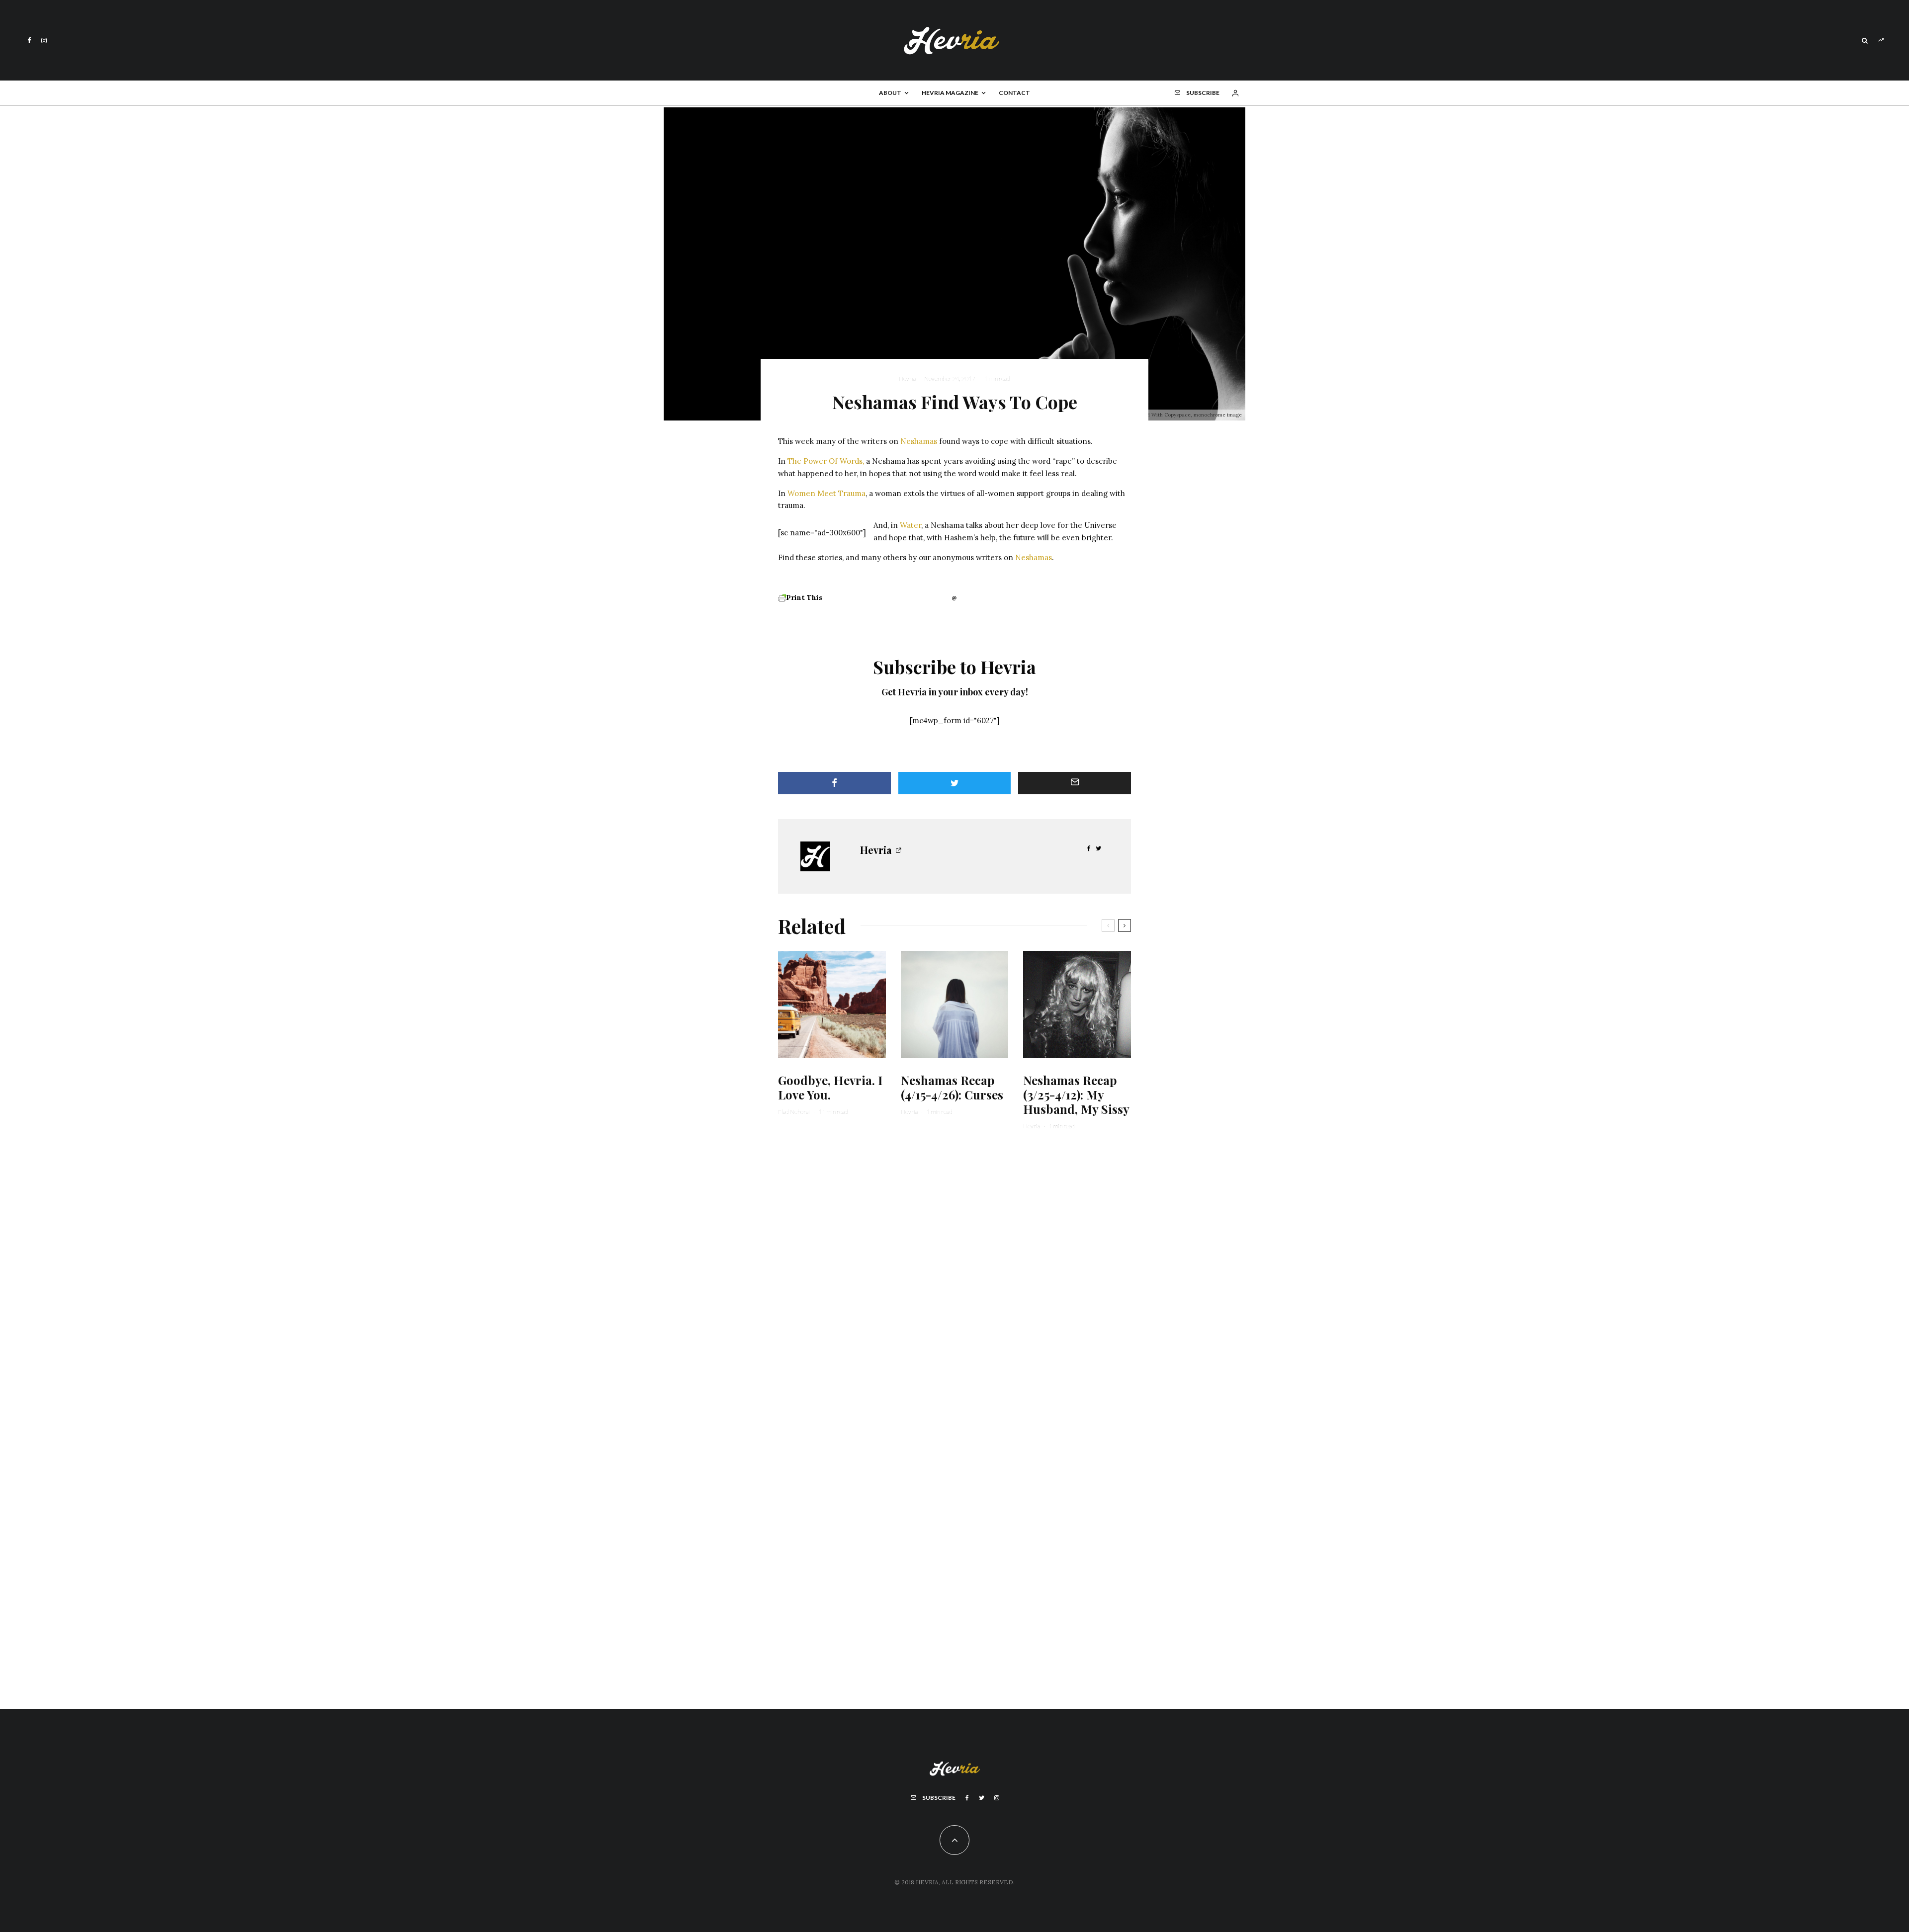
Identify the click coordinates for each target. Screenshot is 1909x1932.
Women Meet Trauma (826, 493)
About (890, 93)
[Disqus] (954, 1277)
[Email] (1075, 783)
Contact (1014, 93)
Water (911, 525)
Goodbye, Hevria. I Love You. (830, 1088)
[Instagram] (44, 41)
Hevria (907, 378)
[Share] (834, 783)
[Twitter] (982, 1798)
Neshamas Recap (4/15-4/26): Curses (952, 1088)
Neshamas (919, 441)
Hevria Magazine (950, 93)
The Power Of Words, (826, 461)
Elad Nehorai (794, 1112)
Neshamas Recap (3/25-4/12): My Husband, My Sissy (1076, 1094)
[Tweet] (955, 783)
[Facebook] (29, 41)
